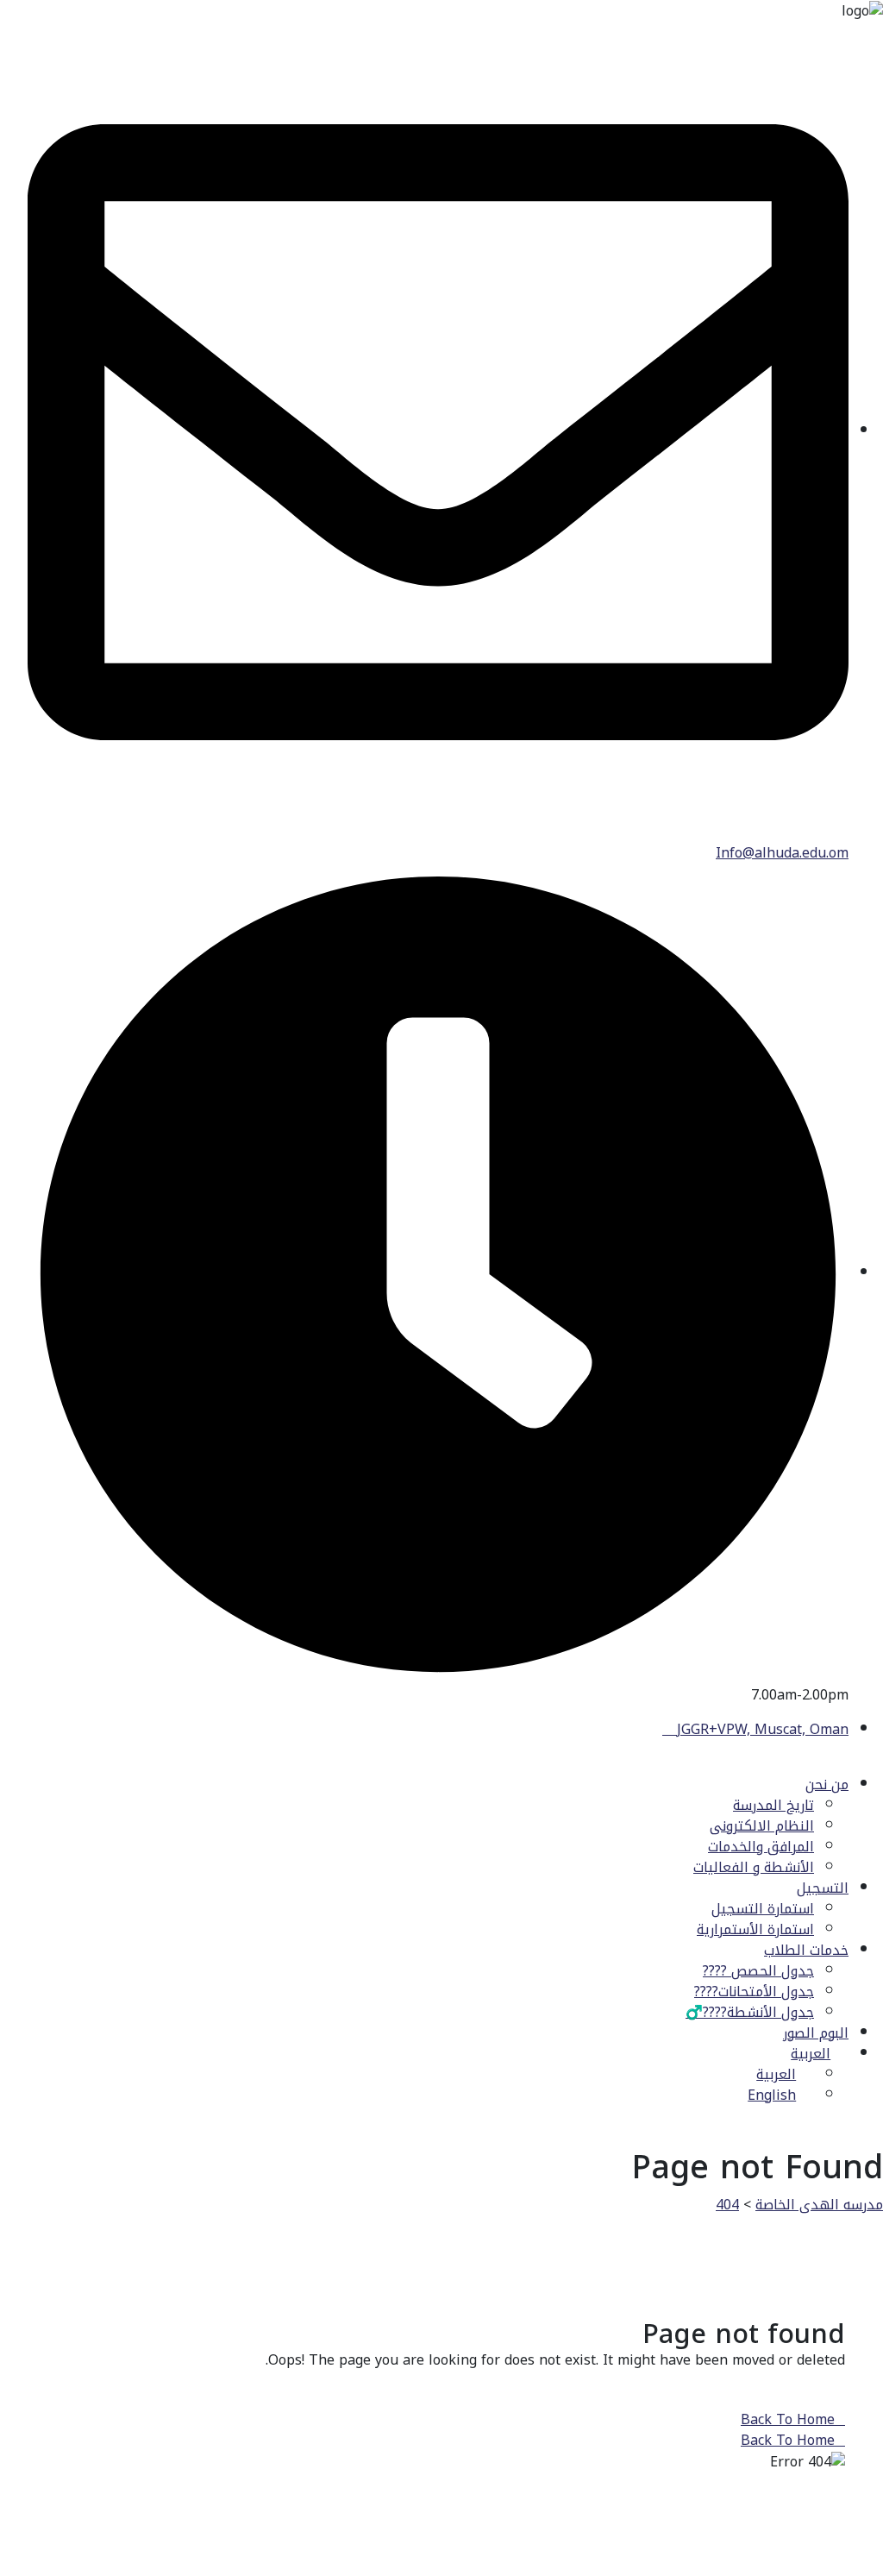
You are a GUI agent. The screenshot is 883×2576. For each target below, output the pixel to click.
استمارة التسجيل (763, 1909)
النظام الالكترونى (762, 1826)
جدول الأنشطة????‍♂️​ (750, 2012)
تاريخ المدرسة (773, 1805)
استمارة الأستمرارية (755, 1929)
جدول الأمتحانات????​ (754, 1992)
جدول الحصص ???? (758, 1971)
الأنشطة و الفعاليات (754, 1867)
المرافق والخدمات (761, 1847)
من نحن (827, 1784)
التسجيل (823, 1888)
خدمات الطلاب (806, 1950)
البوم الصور (816, 2033)
